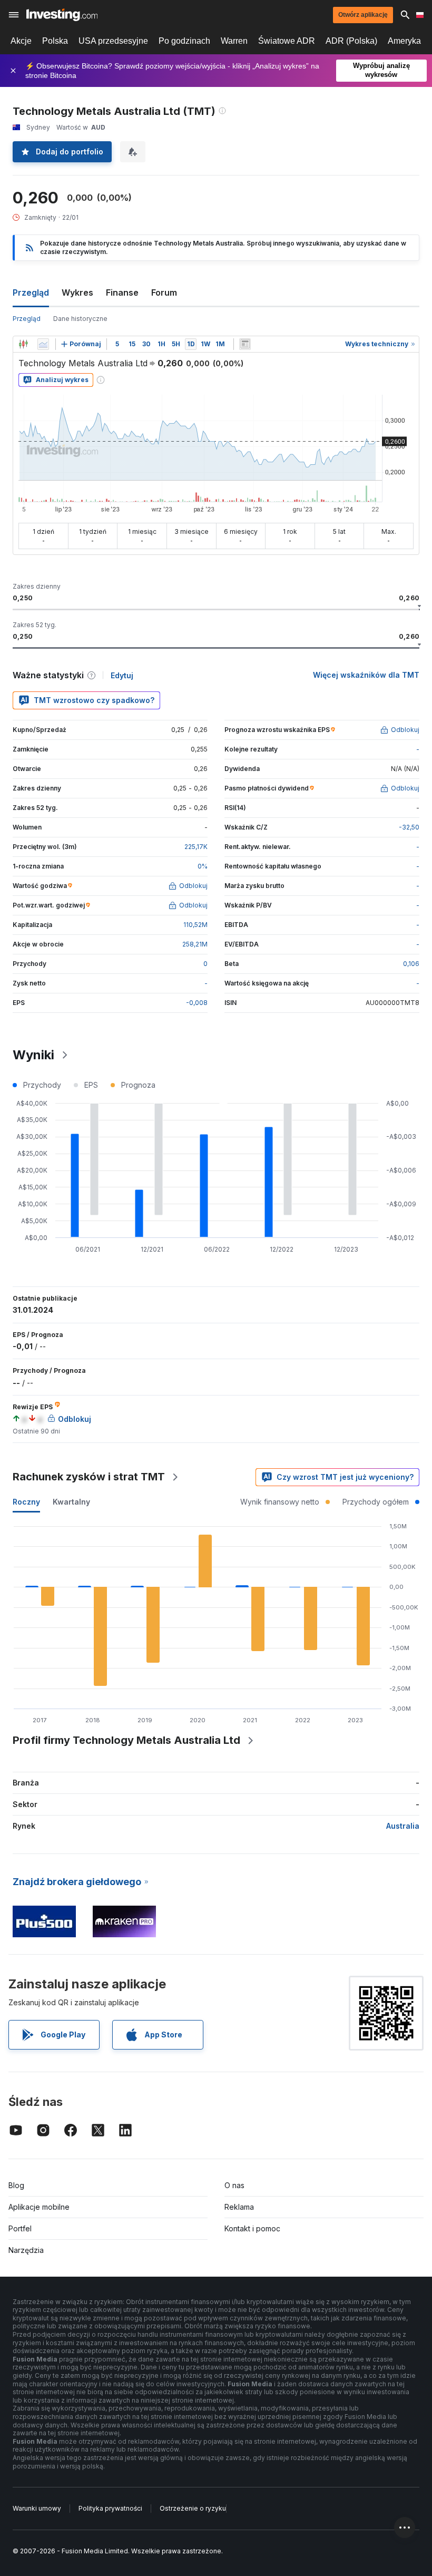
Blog (16, 2185)
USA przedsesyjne (113, 41)
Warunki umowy (37, 2508)
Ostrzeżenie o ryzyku (193, 2508)
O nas (234, 2185)
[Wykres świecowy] (23, 344)
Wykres (77, 292)
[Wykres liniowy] (43, 344)
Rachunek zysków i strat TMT (89, 1477)
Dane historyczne (80, 319)
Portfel (20, 2228)
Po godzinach (184, 41)
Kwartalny (71, 1502)
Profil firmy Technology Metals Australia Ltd (126, 1740)
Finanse (122, 292)
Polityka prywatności (110, 2508)
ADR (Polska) (351, 41)
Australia (403, 1826)
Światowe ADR (287, 41)
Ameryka (404, 41)
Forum (164, 292)
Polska (55, 41)
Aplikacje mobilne (39, 2207)
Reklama (239, 2207)
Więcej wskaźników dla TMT (366, 675)
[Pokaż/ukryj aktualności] (245, 344)
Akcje (21, 41)
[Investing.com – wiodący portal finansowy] (62, 15)
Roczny (26, 1502)
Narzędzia (26, 2250)
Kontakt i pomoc (252, 2228)
